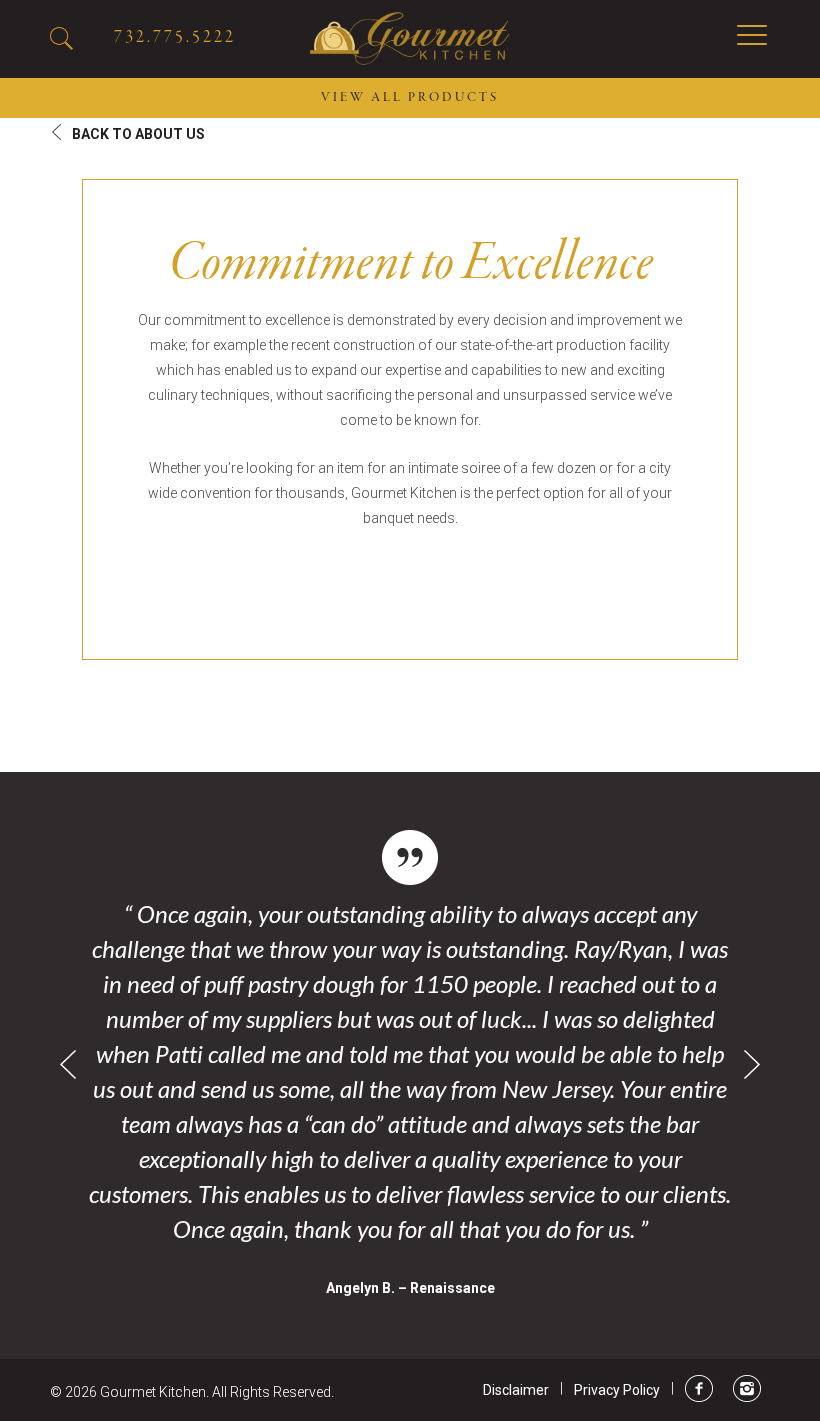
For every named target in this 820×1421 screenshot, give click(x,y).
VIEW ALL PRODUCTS (410, 98)
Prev (68, 1065)
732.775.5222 (175, 37)
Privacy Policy (617, 1390)
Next (752, 1065)
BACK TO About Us (138, 134)
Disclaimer (516, 1390)
